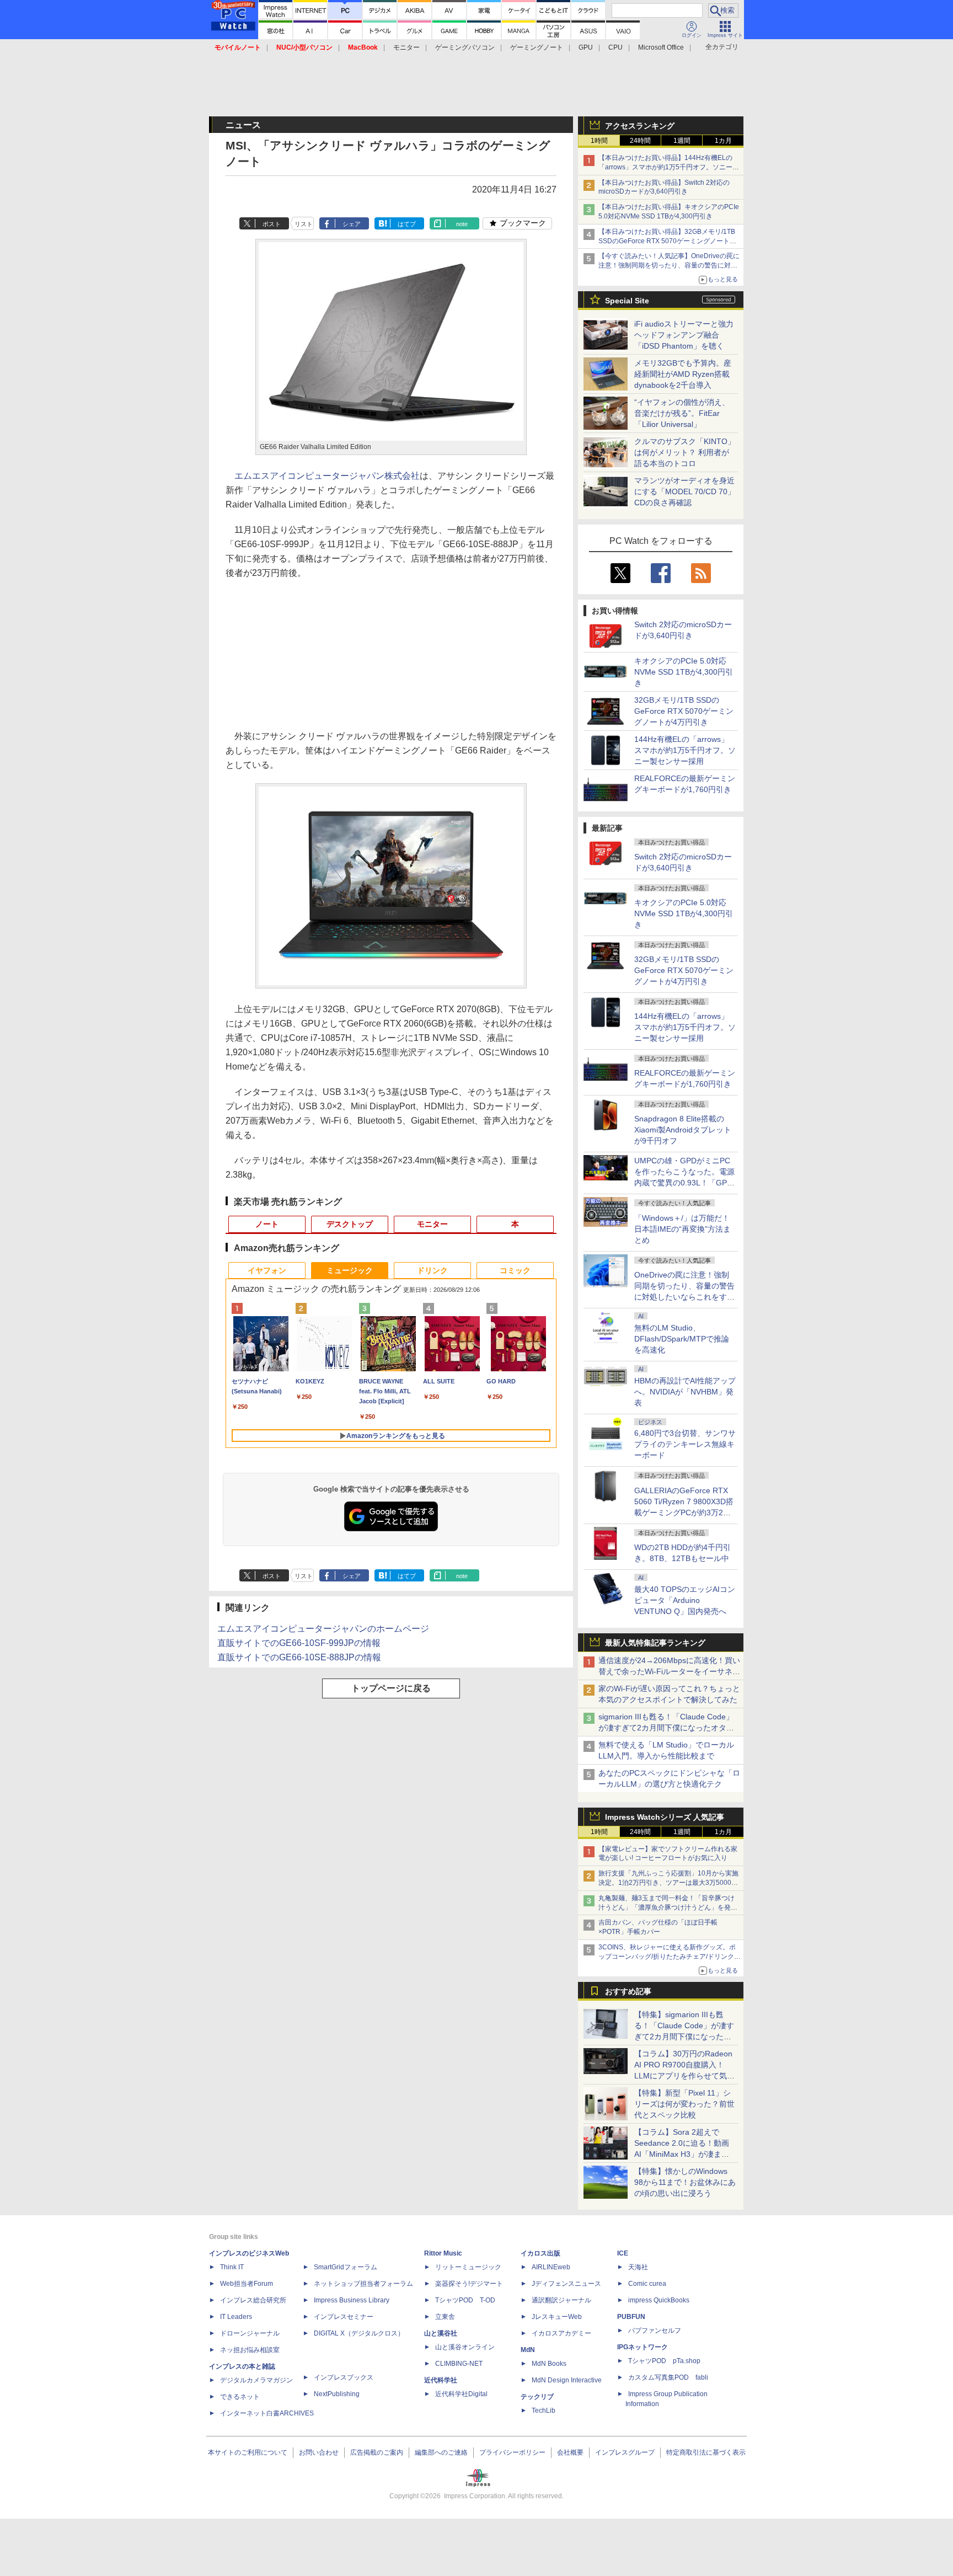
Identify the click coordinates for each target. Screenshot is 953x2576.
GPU (586, 47)
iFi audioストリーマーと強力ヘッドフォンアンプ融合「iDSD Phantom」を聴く (684, 335)
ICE (623, 2253)
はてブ (407, 224)
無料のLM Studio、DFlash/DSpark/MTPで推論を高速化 (682, 1339)
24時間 (640, 141)
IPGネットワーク (643, 2347)
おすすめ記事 (628, 1991)
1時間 (599, 141)
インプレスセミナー (344, 2317)
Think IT (232, 2267)
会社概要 (570, 2452)
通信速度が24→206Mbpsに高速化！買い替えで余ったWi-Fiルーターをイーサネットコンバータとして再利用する (669, 1671)
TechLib (544, 2411)
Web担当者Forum (247, 2284)
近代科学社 (441, 2380)
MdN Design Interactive (567, 2380)
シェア (352, 224)
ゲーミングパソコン (465, 47)
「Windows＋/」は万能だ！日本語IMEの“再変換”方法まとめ (682, 1229)
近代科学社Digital (461, 2394)
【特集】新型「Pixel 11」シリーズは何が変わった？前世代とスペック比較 (684, 2104)
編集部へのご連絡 (441, 2452)
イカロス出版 (540, 2253)
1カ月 (723, 141)
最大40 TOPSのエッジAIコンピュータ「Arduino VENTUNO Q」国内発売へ (685, 1600)
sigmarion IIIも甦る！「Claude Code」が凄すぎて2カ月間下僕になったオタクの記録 (666, 1728)
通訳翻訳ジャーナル (561, 2300)
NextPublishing (337, 2394)
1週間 (682, 141)
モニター (406, 47)
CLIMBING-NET (459, 2364)
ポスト (272, 224)
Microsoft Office (661, 47)
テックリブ (537, 2397)
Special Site (627, 301)
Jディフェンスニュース (566, 2284)
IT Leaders (236, 2317)
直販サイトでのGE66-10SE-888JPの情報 (299, 1657)
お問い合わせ (319, 2452)
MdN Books (549, 2364)
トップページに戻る (391, 1688)
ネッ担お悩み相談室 (250, 2350)
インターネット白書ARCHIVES (267, 2413)
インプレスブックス (344, 2377)
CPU (615, 47)
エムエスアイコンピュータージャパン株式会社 (327, 476)
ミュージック (350, 1270)
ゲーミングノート (537, 47)
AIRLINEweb (551, 2267)
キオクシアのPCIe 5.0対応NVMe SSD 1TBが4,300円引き (684, 672)
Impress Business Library (352, 2300)
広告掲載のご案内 (377, 2452)
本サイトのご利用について (248, 2452)
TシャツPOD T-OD (465, 2300)
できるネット (240, 2397)
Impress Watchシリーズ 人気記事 (665, 1817)
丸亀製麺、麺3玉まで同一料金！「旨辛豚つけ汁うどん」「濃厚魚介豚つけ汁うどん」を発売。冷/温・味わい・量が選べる (666, 1907)
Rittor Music (443, 2253)
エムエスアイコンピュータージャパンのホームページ (323, 1629)
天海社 (638, 2267)
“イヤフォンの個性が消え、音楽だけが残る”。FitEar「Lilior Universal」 (682, 413)
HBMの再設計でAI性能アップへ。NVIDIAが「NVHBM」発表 (685, 1392)
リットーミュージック (468, 2267)
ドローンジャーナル (250, 2333)
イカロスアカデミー (561, 2333)
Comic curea (647, 2284)
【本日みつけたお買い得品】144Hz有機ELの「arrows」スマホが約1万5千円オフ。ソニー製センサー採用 (669, 167)
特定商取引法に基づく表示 (706, 2452)
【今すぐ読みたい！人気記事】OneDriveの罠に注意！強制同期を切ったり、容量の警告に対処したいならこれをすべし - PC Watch (669, 265)
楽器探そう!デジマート (469, 2284)
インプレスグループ (625, 2452)
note (462, 224)
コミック (515, 1270)
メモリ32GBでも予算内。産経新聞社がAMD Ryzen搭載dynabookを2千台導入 (683, 374)
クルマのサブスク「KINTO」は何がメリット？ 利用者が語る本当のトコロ (685, 452)
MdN (528, 2350)
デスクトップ (350, 1224)
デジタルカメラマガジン (256, 2380)
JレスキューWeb (557, 2317)
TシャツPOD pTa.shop (664, 2361)
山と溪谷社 (441, 2333)
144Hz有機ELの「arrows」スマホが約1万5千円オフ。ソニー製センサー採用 (685, 750)
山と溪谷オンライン (465, 2347)
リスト (304, 224)
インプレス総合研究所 (253, 2300)
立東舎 (445, 2317)
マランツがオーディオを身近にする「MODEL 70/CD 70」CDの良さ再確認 (685, 491)
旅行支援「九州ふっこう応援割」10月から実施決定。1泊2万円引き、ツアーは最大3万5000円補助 (668, 1883)
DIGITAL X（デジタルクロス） (359, 2333)
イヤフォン (267, 1270)
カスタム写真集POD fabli (668, 2377)
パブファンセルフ (655, 2331)
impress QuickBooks (659, 2300)
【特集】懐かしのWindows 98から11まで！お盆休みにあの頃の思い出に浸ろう (685, 2182)
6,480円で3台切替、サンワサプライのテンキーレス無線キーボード (685, 1444)
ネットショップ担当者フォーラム (363, 2284)
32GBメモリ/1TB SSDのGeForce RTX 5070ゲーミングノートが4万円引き (684, 711)
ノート (267, 1224)
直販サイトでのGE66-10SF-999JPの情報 (299, 1643)
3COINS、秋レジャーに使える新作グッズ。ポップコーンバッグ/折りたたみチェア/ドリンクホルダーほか (670, 1957)
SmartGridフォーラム (346, 2267)
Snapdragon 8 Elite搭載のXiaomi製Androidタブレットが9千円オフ (683, 1130)
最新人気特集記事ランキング (655, 1643)
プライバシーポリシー (512, 2452)
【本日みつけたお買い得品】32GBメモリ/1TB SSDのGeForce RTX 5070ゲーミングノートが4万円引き (669, 241)
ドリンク (432, 1270)
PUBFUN (631, 2317)
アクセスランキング (640, 126)
